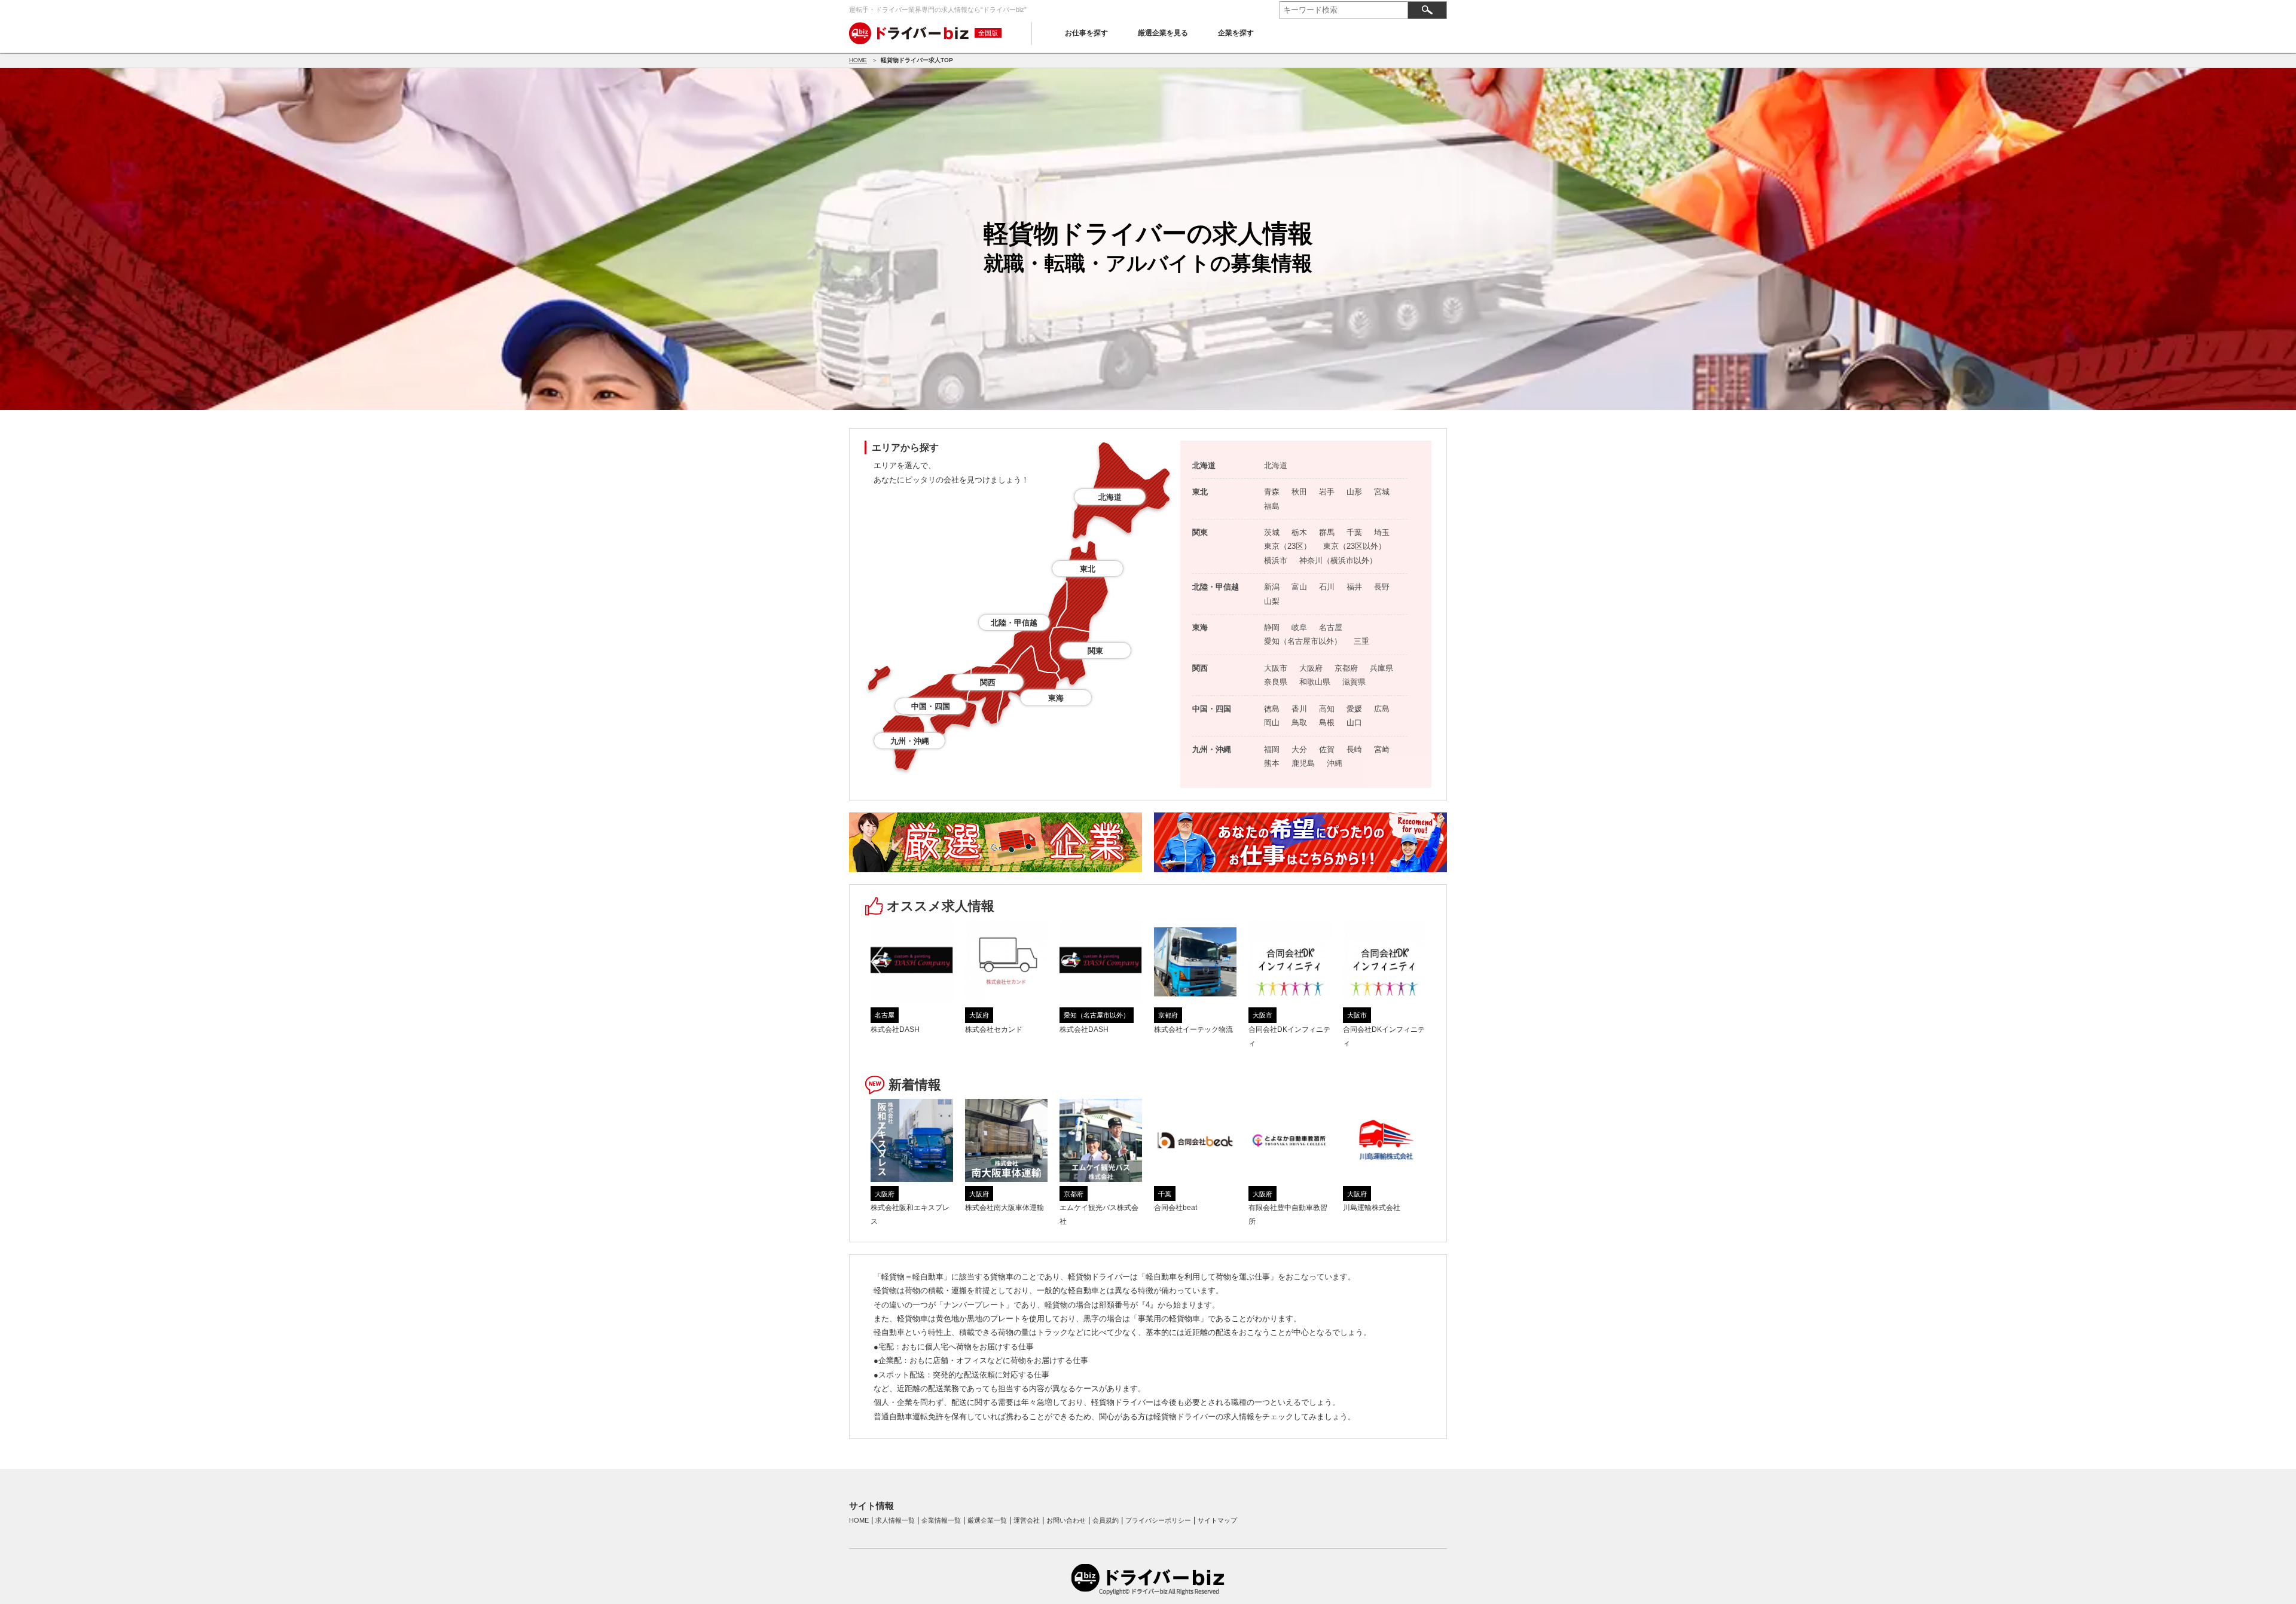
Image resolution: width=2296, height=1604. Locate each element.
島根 (1327, 722)
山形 (1354, 492)
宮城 (1382, 492)
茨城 (1272, 532)
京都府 (1346, 668)
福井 (1354, 587)
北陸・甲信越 (1014, 623)
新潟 (1272, 587)
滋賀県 (1354, 682)
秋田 (1299, 492)
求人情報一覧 (895, 1520)
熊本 (1272, 763)
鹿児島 (1303, 763)
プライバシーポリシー (1158, 1520)
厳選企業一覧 (987, 1520)
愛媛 (1354, 709)
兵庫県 (1381, 668)
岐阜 (1299, 627)
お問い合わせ (1066, 1520)
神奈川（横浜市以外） (1338, 560)
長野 (1382, 587)
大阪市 (1276, 668)
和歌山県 (1315, 682)
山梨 (1272, 601)
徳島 (1272, 709)
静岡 (1272, 627)
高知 (1327, 709)
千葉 (1354, 532)
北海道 (1110, 497)
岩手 (1327, 492)
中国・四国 (931, 706)
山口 (1354, 722)
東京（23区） (1288, 546)
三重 (1361, 641)
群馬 (1327, 532)
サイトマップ (1217, 1520)
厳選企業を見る (1163, 33)
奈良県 (1276, 682)
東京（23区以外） (1355, 546)
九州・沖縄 (910, 741)
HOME (858, 60)
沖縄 (1335, 763)
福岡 (1272, 749)
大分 (1299, 749)
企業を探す (1236, 33)
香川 (1299, 709)
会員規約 (1106, 1520)
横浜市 (1276, 560)
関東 (1095, 651)
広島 (1382, 709)
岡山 (1272, 722)
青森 (1272, 492)
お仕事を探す (1086, 33)
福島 (1272, 506)
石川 (1327, 587)
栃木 (1299, 532)
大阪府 (1311, 668)
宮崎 (1382, 749)
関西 (988, 682)
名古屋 (1331, 627)
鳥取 (1299, 722)
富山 (1299, 587)
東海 (1056, 698)
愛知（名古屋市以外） (1303, 641)
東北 (1088, 569)
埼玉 (1382, 532)
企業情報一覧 (941, 1520)
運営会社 (1027, 1520)
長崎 (1354, 749)
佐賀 (1327, 749)
